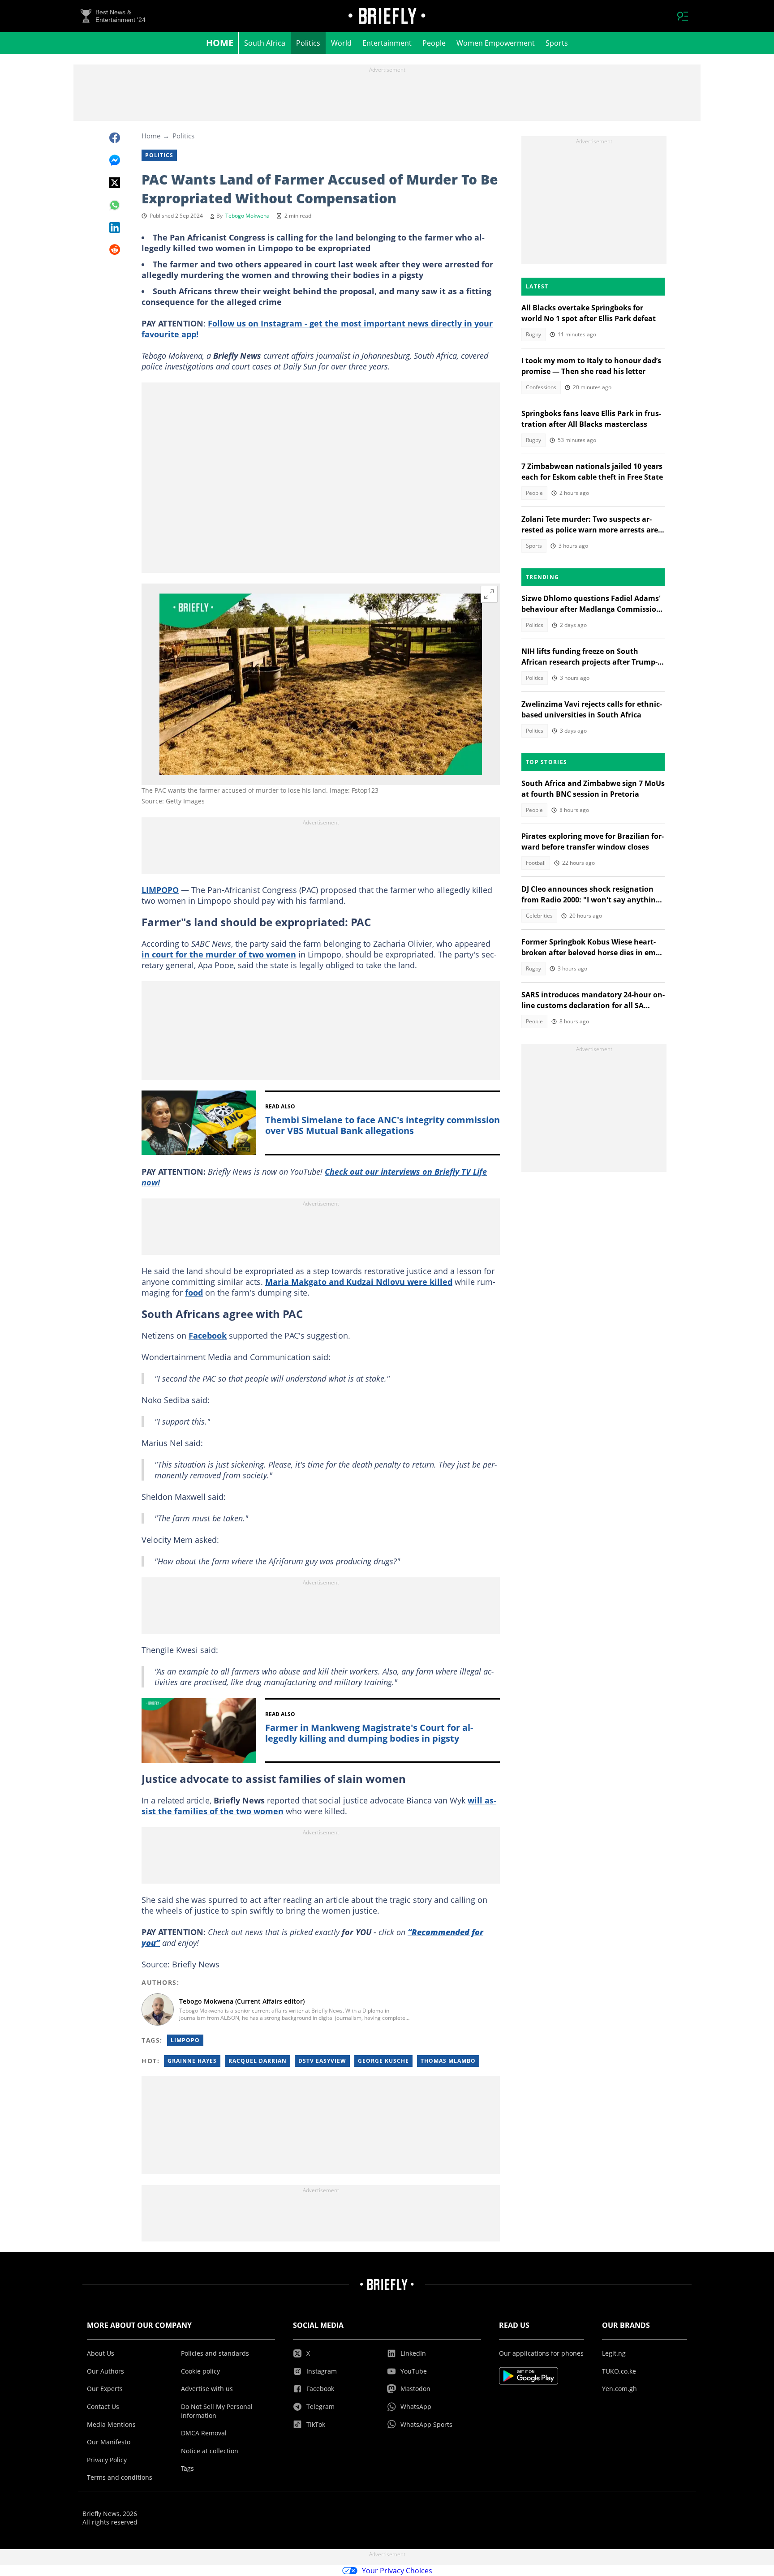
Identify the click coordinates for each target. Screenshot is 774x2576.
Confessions (541, 387)
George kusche (383, 2061)
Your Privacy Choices (397, 2571)
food (194, 1292)
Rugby (533, 334)
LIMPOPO (160, 890)
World (341, 43)
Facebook (208, 1335)
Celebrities (539, 916)
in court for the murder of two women (219, 954)
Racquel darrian (258, 2061)
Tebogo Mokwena (247, 216)
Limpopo (185, 2040)
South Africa (265, 43)
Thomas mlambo (448, 2061)
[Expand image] (489, 594)
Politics (308, 43)
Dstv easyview (322, 2061)
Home (220, 43)
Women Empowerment (496, 43)
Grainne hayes (192, 2061)
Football (536, 863)
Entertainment (387, 43)
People (434, 43)
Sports (557, 43)
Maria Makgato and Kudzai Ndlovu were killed (359, 1282)
